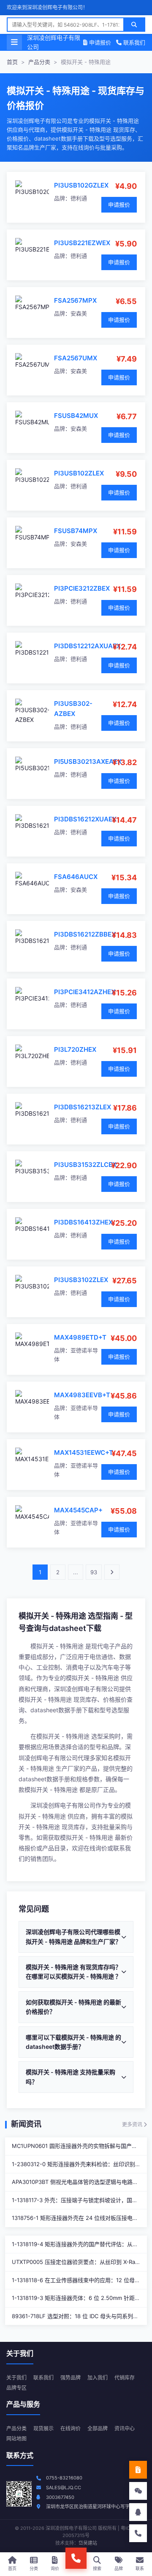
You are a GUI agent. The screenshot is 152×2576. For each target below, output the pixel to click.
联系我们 (133, 42)
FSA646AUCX (76, 877)
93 (94, 1572)
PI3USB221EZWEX (82, 243)
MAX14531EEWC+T (84, 1452)
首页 (12, 62)
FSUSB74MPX (76, 531)
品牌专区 (16, 2388)
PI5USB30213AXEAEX (88, 761)
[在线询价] (138, 2470)
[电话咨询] (138, 2533)
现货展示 (43, 2428)
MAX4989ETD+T (80, 1337)
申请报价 (99, 42)
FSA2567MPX (75, 300)
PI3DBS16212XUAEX (85, 819)
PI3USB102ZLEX (79, 473)
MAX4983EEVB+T (82, 1395)
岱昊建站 (88, 2543)
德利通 (79, 198)
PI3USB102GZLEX (81, 185)
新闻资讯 (26, 2124)
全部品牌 (98, 2428)
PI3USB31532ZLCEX (85, 1165)
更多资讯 (133, 2124)
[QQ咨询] (138, 2512)
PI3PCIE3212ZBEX (82, 588)
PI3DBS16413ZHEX (83, 1222)
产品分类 (39, 62)
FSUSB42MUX (76, 416)
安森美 (79, 313)
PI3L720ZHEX (75, 1049)
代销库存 (125, 2378)
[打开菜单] (14, 42)
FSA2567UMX (76, 358)
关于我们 (16, 2378)
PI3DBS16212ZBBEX (85, 934)
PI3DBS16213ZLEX (83, 1107)
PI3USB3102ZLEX (81, 1280)
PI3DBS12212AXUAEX (87, 646)
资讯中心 (125, 2428)
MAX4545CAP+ (78, 1510)
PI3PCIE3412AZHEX (85, 992)
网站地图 (16, 2439)
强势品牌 (71, 2378)
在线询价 (71, 2428)
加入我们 (98, 2378)
